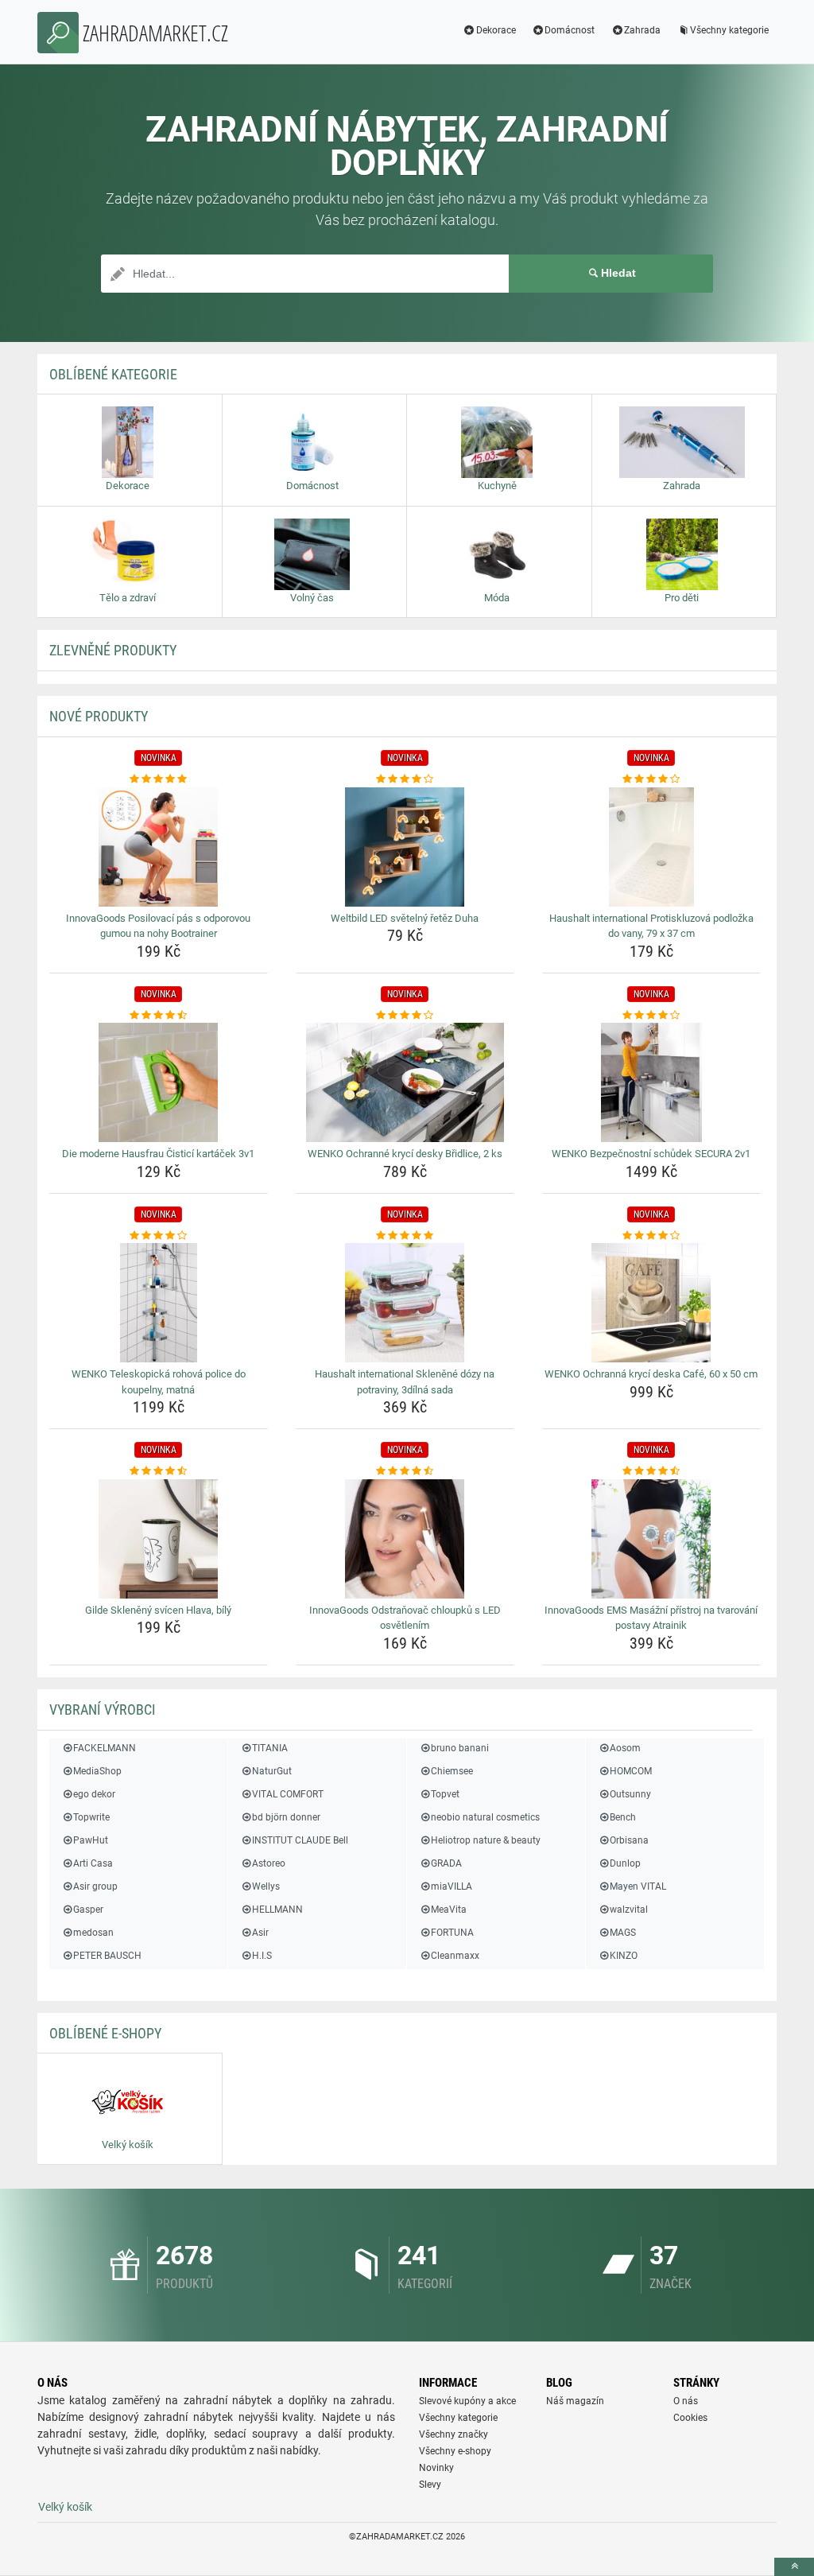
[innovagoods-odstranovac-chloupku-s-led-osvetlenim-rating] (405, 1471)
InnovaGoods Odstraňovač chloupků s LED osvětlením (405, 1618)
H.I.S (262, 1956)
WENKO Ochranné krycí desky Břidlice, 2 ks (405, 1154)
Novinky (436, 2468)
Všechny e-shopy (455, 2451)
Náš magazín (575, 2401)
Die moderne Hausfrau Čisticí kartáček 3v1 (158, 1154)
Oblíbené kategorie (113, 374)
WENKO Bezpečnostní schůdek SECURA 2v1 (651, 1154)
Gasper (88, 1910)
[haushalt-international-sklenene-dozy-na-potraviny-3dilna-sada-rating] (405, 1236)
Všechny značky (454, 2434)
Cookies (690, 2418)
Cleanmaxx (455, 1956)
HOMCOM (631, 1771)
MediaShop (97, 1771)
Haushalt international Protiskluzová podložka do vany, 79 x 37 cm (651, 926)
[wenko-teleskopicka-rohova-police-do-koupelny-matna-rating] (159, 1236)
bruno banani (460, 1748)
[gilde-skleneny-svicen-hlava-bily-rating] (159, 1471)
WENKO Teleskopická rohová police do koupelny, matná (159, 1382)
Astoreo (269, 1863)
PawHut (91, 1840)
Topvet (445, 1794)
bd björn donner (286, 1817)
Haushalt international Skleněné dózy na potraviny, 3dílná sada (405, 1382)
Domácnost (570, 30)
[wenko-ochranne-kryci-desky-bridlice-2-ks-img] (405, 1082)
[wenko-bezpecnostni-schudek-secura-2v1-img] (651, 1082)
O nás (686, 2401)
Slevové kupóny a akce (467, 2401)
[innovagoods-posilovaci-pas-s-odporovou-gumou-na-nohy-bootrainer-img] (159, 847)
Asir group (95, 1886)
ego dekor (94, 1794)
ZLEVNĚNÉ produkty (113, 650)
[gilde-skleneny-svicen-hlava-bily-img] (159, 1539)
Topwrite (91, 1817)
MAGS (623, 1933)
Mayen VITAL (638, 1886)
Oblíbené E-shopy (105, 2033)
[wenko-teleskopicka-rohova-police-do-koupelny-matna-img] (159, 1303)
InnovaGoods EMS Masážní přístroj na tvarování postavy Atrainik (651, 1618)
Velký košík (65, 2507)
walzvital (629, 1910)
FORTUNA (452, 1933)
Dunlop (625, 1863)
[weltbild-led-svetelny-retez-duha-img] (405, 847)
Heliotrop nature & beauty (486, 1840)
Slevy (430, 2485)
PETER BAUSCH (107, 1956)
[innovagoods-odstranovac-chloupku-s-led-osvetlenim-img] (405, 1539)
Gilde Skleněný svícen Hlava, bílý (158, 1610)
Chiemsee (452, 1771)
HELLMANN (277, 1910)
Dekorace (496, 30)
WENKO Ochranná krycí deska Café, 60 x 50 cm (651, 1374)
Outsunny (630, 1794)
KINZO (624, 1956)
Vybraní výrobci (103, 1710)
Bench (623, 1817)
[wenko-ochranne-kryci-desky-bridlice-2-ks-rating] (405, 1016)
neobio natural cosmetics (485, 1817)
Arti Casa (93, 1863)
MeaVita (449, 1910)
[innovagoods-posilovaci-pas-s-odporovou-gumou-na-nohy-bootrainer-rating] (159, 779)
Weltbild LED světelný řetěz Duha (405, 918)
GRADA (446, 1863)
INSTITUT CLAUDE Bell (300, 1840)
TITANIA (270, 1748)
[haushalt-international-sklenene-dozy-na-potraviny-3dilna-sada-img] (405, 1303)
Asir (260, 1933)
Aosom (625, 1748)
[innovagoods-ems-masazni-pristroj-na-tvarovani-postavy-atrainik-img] (651, 1539)
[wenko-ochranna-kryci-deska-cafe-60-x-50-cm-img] (651, 1303)
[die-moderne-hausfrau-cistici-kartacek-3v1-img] (159, 1082)
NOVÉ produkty (99, 716)
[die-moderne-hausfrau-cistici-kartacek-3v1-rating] (159, 1016)
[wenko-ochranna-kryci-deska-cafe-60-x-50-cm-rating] (651, 1236)
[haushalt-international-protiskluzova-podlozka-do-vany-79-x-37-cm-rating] (651, 779)
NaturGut (272, 1771)
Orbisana (629, 1840)
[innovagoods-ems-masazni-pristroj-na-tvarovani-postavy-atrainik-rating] (651, 1471)
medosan (93, 1933)
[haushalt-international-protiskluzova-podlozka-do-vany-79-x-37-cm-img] (651, 847)
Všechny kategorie (729, 30)
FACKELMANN (105, 1748)
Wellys (266, 1886)
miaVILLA (452, 1886)
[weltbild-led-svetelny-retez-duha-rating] (405, 779)
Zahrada (642, 30)
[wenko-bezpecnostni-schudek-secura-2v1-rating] (651, 1016)
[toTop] (794, 2567)
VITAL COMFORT (288, 1794)
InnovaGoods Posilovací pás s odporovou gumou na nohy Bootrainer (158, 926)
